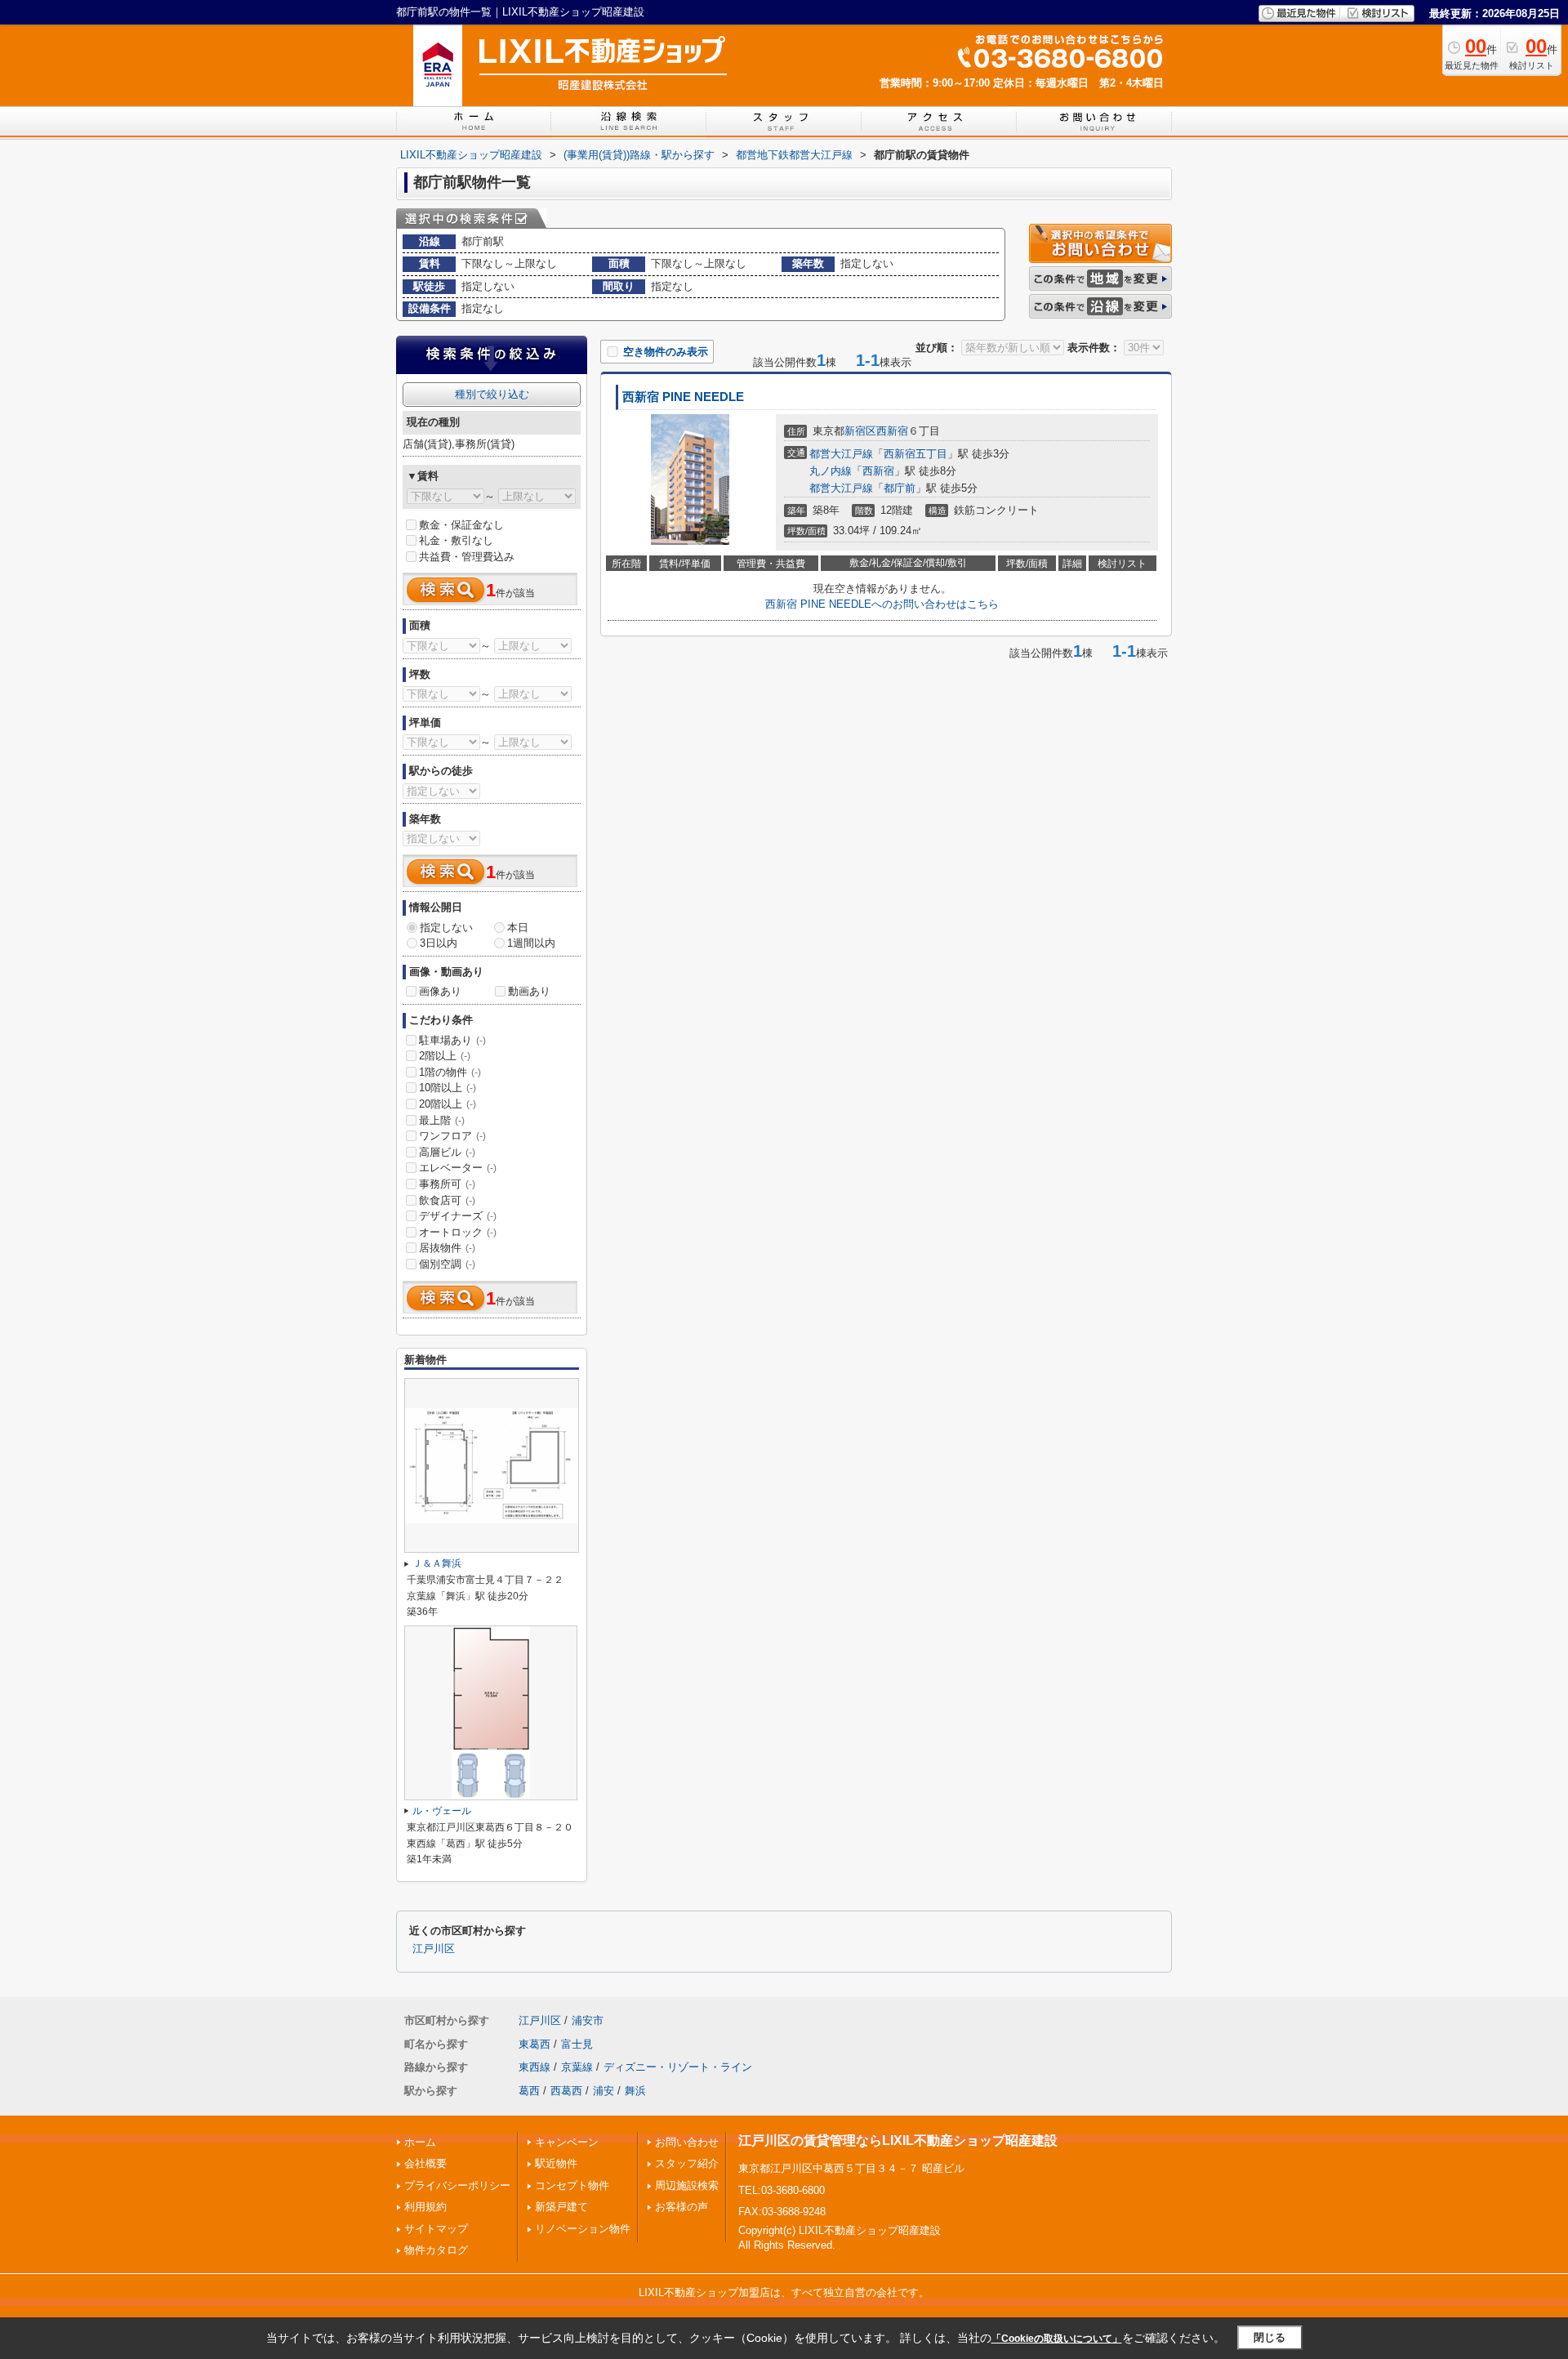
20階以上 (448, 1104)
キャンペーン (567, 2142)
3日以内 (439, 943)
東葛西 (535, 2044)
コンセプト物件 (572, 2185)
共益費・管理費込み (467, 557)
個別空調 (447, 1264)
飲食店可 (447, 1200)
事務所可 (447, 1184)
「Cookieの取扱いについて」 (1057, 2339)
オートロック (458, 1232)
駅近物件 (556, 2163)
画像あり (440, 991)
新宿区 (860, 431)
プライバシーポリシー (457, 2185)
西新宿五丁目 (915, 454)
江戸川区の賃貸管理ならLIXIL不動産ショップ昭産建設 (898, 2140)
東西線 (535, 2067)
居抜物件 (447, 1248)
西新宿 (892, 431)
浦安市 (588, 2020)
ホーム (420, 2142)
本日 (518, 928)
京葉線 (577, 2067)
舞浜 (635, 2091)
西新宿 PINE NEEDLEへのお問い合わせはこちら (882, 604)
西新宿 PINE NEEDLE (683, 397)
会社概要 (425, 2163)
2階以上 (445, 1056)
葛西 (529, 2091)
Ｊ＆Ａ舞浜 (437, 1563)
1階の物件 (450, 1072)
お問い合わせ (687, 2142)
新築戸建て (561, 2207)
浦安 (604, 2091)
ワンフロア (452, 1136)
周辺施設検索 (687, 2185)
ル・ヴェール (442, 1811)
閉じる (1270, 2337)
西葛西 (566, 2091)
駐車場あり (452, 1040)
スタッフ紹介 (687, 2163)
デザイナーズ (458, 1216)
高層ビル (447, 1152)
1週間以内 (531, 943)
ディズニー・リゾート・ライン (678, 2067)
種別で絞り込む (492, 394)
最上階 (442, 1120)
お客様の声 (682, 2207)
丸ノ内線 (831, 471)
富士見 (577, 2044)
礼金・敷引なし (456, 540)
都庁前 (900, 488)
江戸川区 (434, 1949)
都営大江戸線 (841, 454)
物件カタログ (436, 2250)
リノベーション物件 (583, 2229)
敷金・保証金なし (461, 525)
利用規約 (425, 2207)
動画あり (529, 991)
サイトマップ (436, 2229)
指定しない (446, 928)
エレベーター (458, 1168)
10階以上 (448, 1088)
